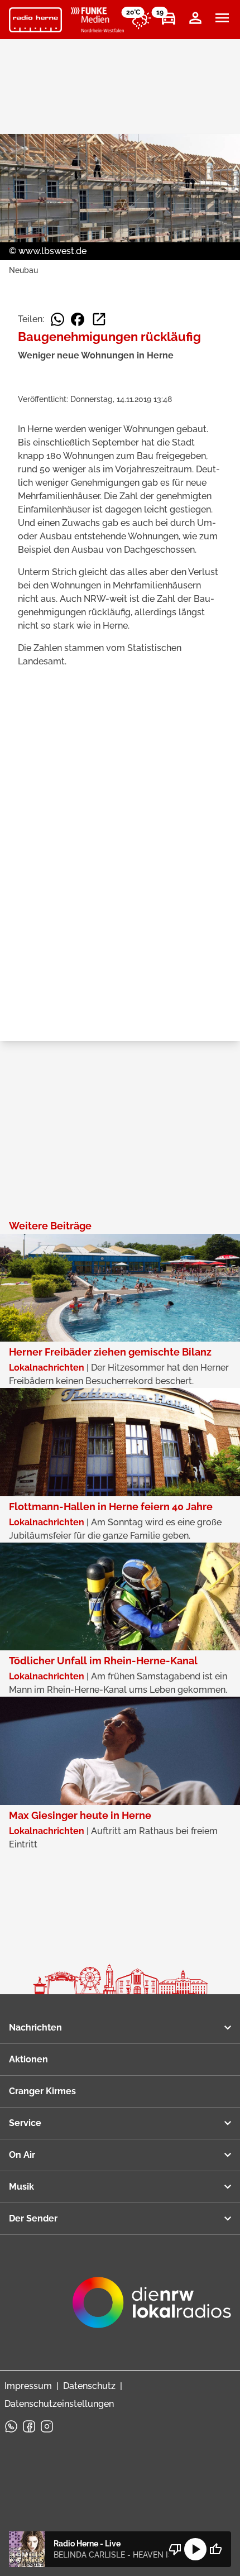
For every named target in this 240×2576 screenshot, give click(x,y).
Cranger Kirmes (42, 2091)
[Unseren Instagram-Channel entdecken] (47, 2426)
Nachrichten (35, 2027)
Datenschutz (89, 2386)
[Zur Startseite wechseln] (35, 20)
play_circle (195, 2549)
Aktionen (28, 2059)
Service (25, 2123)
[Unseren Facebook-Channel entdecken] (29, 2426)
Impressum (28, 2386)
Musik (21, 2187)
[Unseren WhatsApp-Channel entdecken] (11, 2426)
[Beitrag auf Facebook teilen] (78, 319)
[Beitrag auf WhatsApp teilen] (57, 319)
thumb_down (175, 2549)
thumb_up (215, 2549)
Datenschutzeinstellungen (59, 2404)
